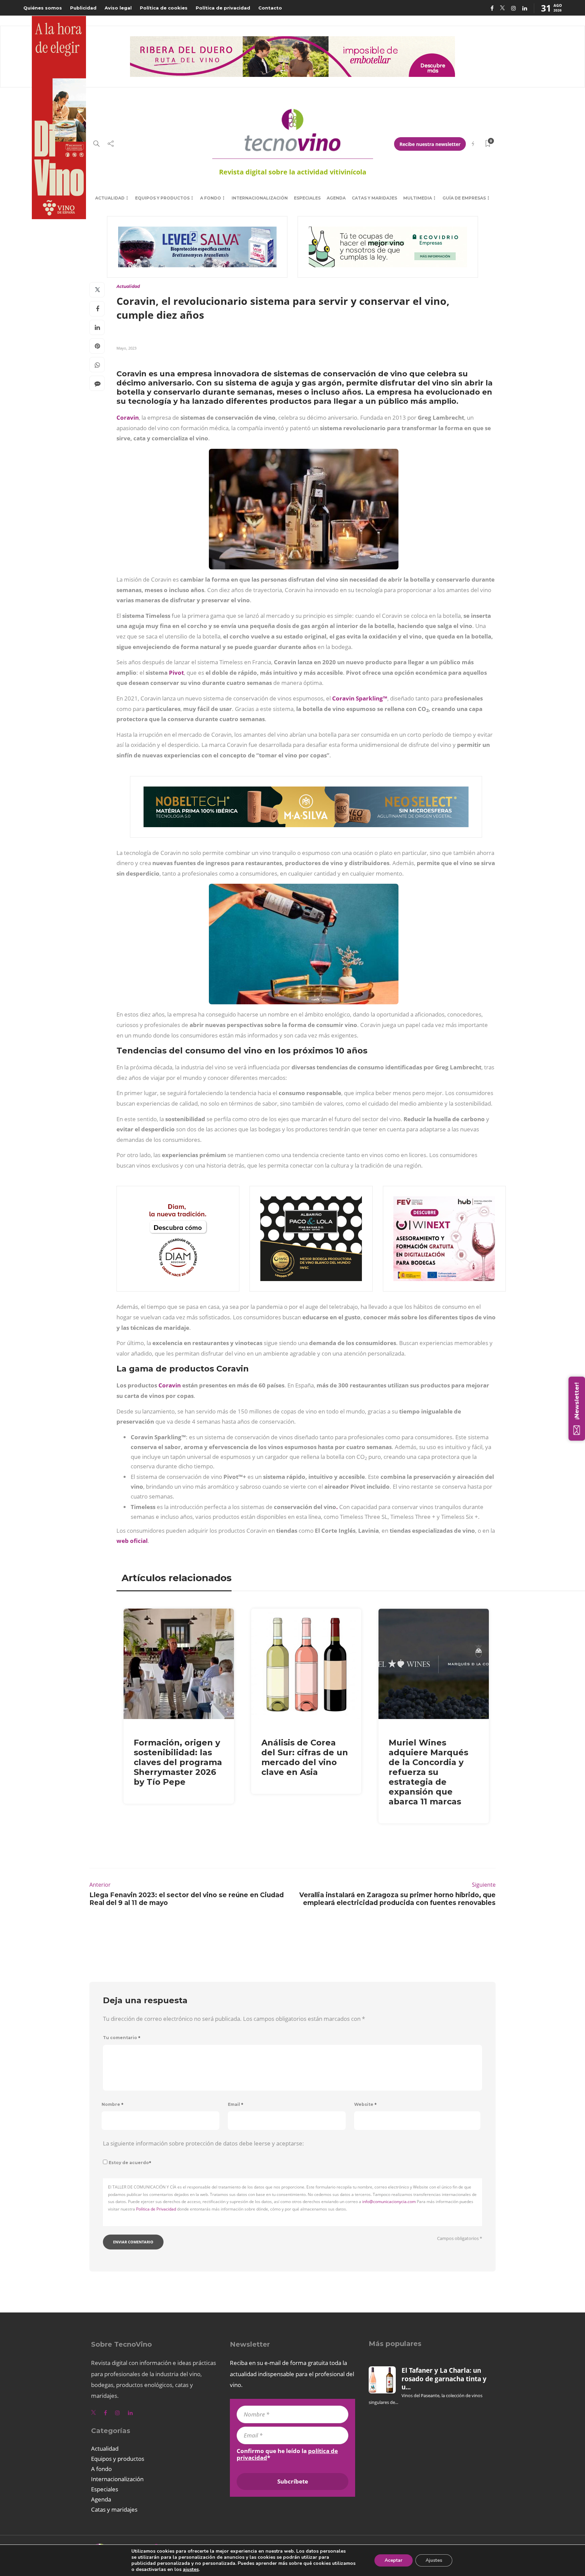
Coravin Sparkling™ (360, 698)
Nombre (113, 2104)
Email (236, 2104)
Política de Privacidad (156, 2209)
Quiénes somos (43, 8)
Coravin (128, 417)
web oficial (132, 1541)
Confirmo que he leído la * (287, 2454)
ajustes (191, 2570)
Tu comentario (122, 2038)
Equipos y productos (162, 198)
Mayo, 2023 (126, 348)
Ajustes (434, 2560)
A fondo (211, 198)
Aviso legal (118, 8)
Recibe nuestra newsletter (430, 144)
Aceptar (394, 2560)
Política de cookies (164, 8)
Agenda (336, 198)
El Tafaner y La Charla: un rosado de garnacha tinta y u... (444, 2379)
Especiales (307, 198)
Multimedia (418, 198)
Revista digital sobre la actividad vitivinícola (293, 172)
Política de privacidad (223, 8)
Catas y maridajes (374, 198)
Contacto (270, 8)
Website (365, 2104)
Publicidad (83, 8)
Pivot (176, 673)
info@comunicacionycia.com (389, 2202)
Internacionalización (260, 198)
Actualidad (110, 198)
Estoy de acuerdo (130, 2163)
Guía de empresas (464, 198)
